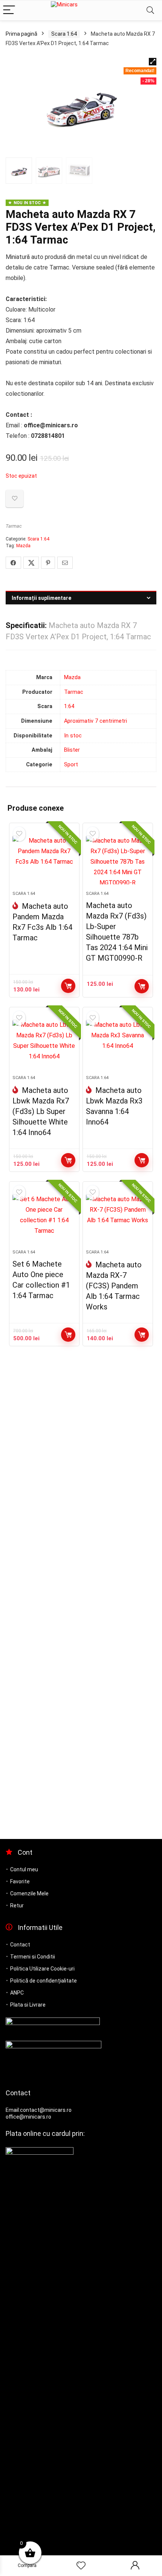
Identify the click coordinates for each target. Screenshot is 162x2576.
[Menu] (9, 10)
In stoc (73, 736)
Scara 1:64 (64, 34)
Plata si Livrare (28, 2005)
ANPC (17, 1993)
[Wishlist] (81, 2566)
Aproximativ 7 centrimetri (96, 721)
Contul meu (24, 1869)
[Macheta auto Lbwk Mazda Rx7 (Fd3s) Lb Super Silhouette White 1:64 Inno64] (44, 1044)
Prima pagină (21, 34)
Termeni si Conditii (33, 1957)
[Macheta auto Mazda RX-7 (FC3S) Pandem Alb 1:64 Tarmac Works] (118, 1218)
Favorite (20, 1881)
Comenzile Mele (29, 1893)
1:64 (69, 706)
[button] (153, 62)
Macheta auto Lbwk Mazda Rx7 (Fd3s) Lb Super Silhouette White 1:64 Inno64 (41, 1111)
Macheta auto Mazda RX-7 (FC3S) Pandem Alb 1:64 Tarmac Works (114, 1286)
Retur (17, 1906)
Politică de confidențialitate (44, 1981)
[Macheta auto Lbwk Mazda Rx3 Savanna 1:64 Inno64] (118, 1044)
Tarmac (14, 526)
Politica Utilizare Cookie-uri (42, 1969)
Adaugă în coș (68, 986)
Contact (20, 1945)
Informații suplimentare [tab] (41, 598)
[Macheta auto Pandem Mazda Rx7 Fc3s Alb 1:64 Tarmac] (44, 860)
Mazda (23, 546)
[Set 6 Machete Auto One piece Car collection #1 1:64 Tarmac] (44, 1218)
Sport (71, 765)
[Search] (150, 10)
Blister (72, 750)
